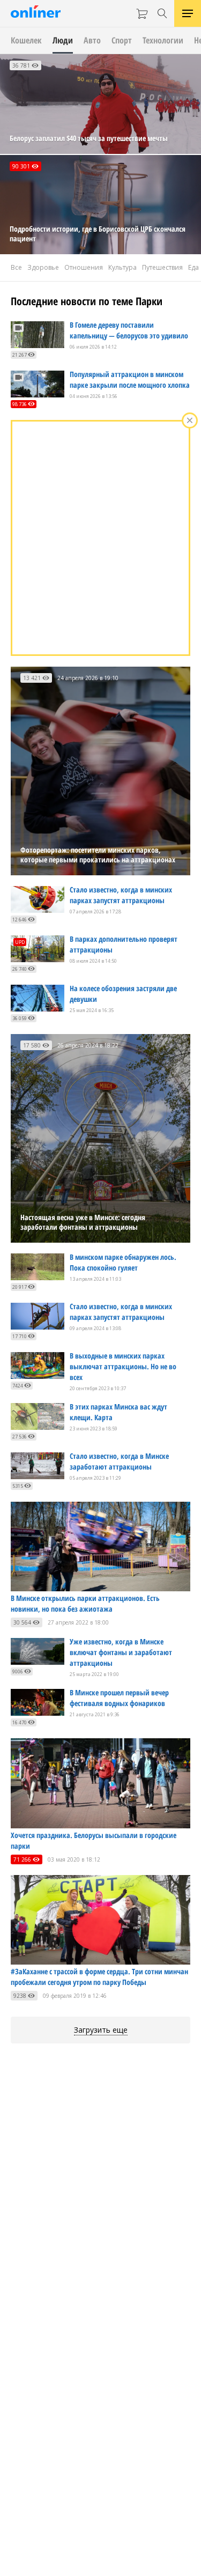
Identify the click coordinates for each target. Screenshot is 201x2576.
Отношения (84, 267)
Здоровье (43, 267)
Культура (122, 267)
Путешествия (162, 267)
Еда (193, 267)
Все (16, 267)
